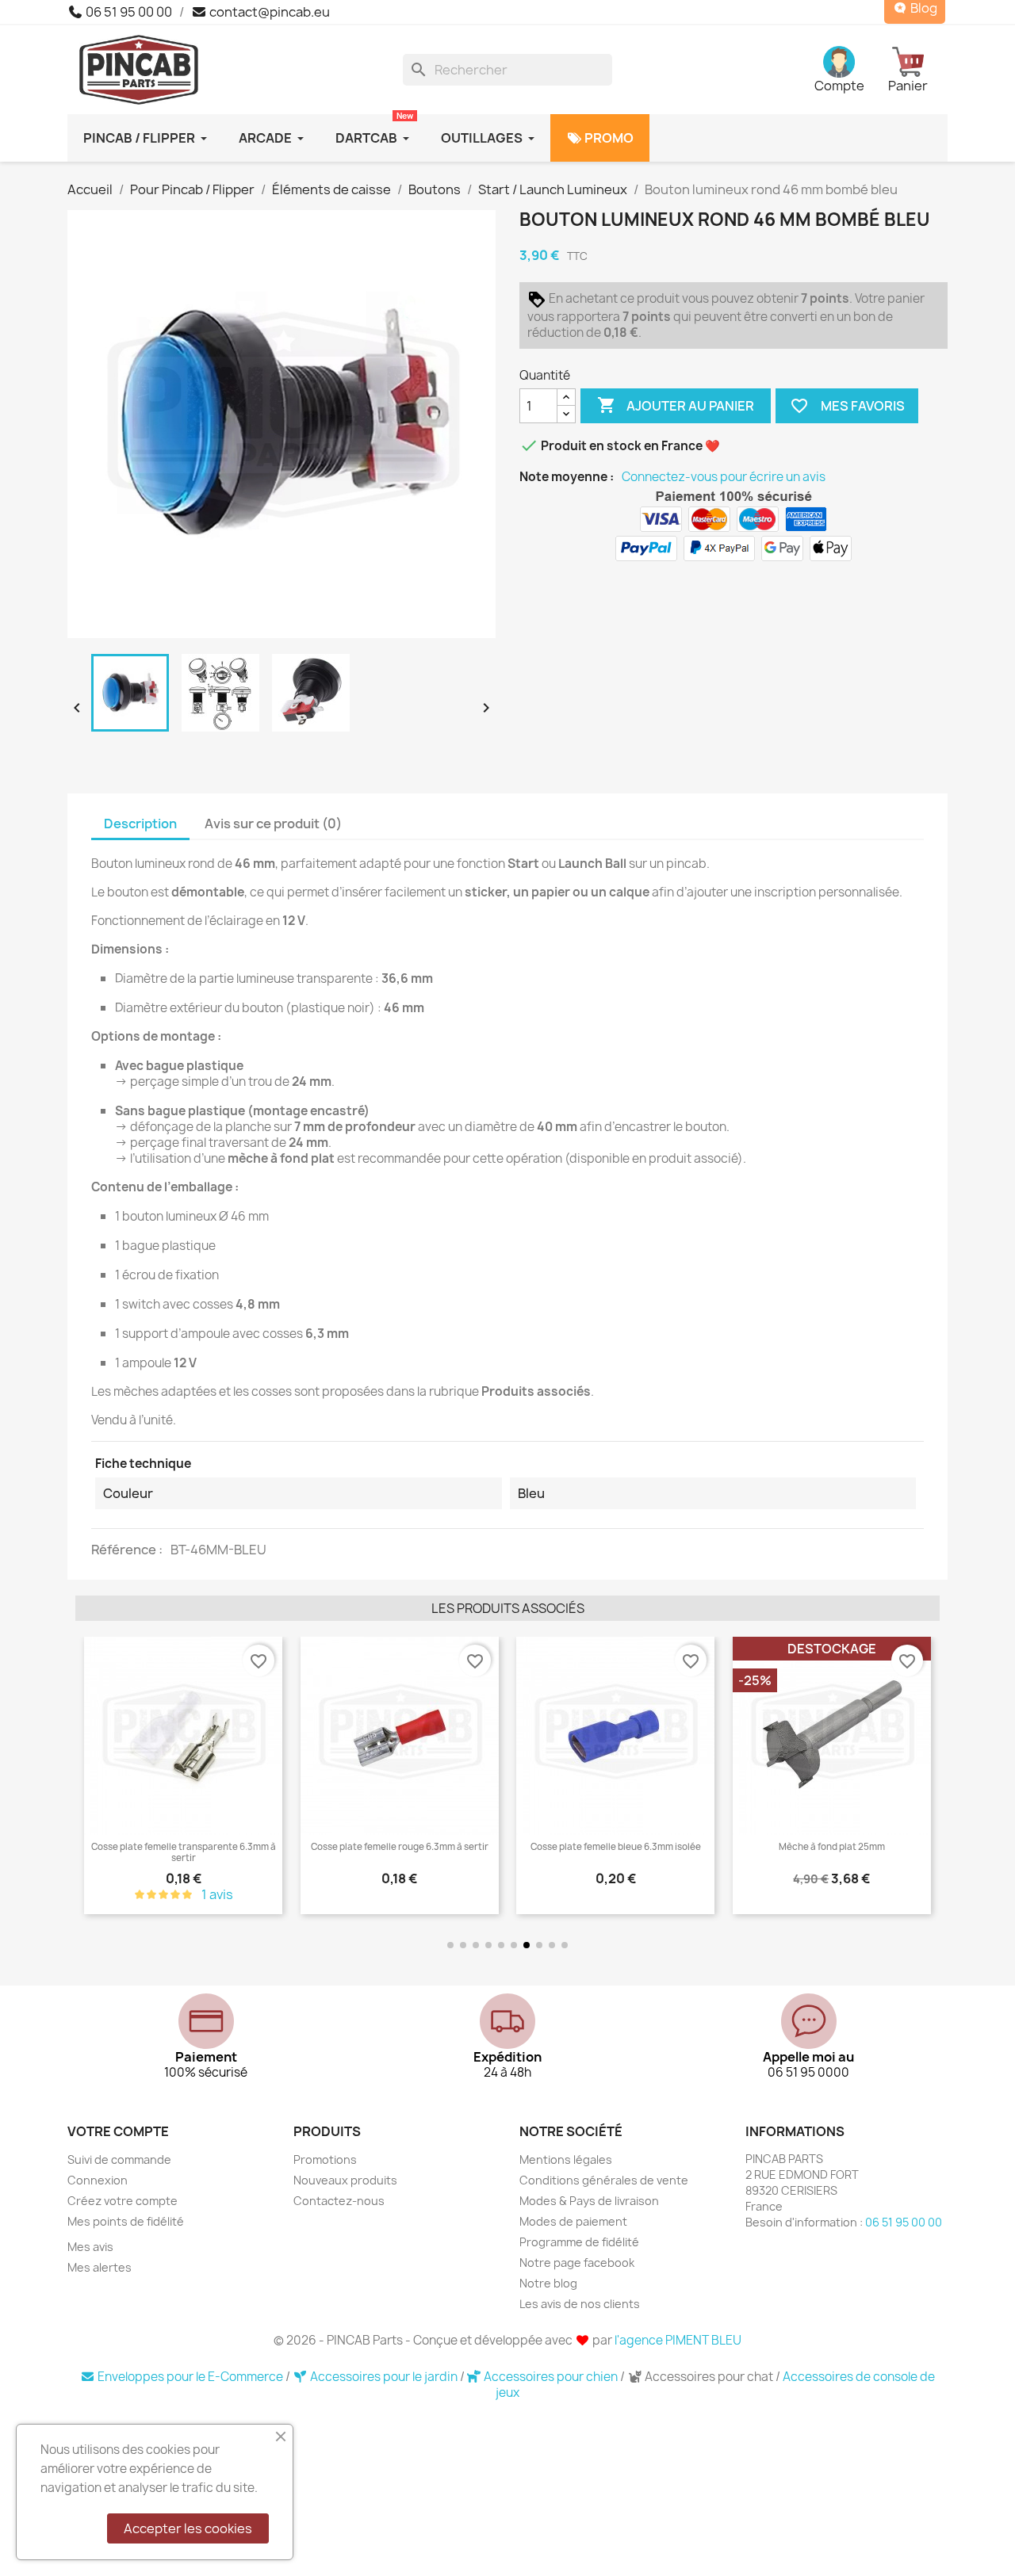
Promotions (325, 2159)
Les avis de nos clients (580, 2304)
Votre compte (118, 2131)
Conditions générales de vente (604, 2180)
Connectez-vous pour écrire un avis (724, 477)
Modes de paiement (573, 2221)
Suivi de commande (119, 2159)
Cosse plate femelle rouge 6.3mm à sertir (400, 1847)
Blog (923, 8)
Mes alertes (100, 2267)
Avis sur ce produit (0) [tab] (273, 824)
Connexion (98, 2180)
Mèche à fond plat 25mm (832, 1847)
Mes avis (90, 2247)
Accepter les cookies (188, 2528)
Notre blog (548, 2283)
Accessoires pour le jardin (384, 2377)
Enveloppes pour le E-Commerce (190, 2377)
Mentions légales (566, 2159)
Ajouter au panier (676, 405)
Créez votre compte (123, 2201)
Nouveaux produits (345, 2180)
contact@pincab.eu (268, 12)
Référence (125, 1550)
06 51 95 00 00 (128, 12)
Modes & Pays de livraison (589, 2201)
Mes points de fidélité (126, 2221)
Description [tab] (140, 824)
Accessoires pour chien (551, 2377)
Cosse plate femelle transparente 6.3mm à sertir (184, 1852)
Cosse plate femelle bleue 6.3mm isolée (616, 1847)
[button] (91, 1777)
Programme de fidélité (579, 2242)
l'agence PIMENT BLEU (678, 2340)
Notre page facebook (577, 2263)
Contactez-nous (339, 2201)
